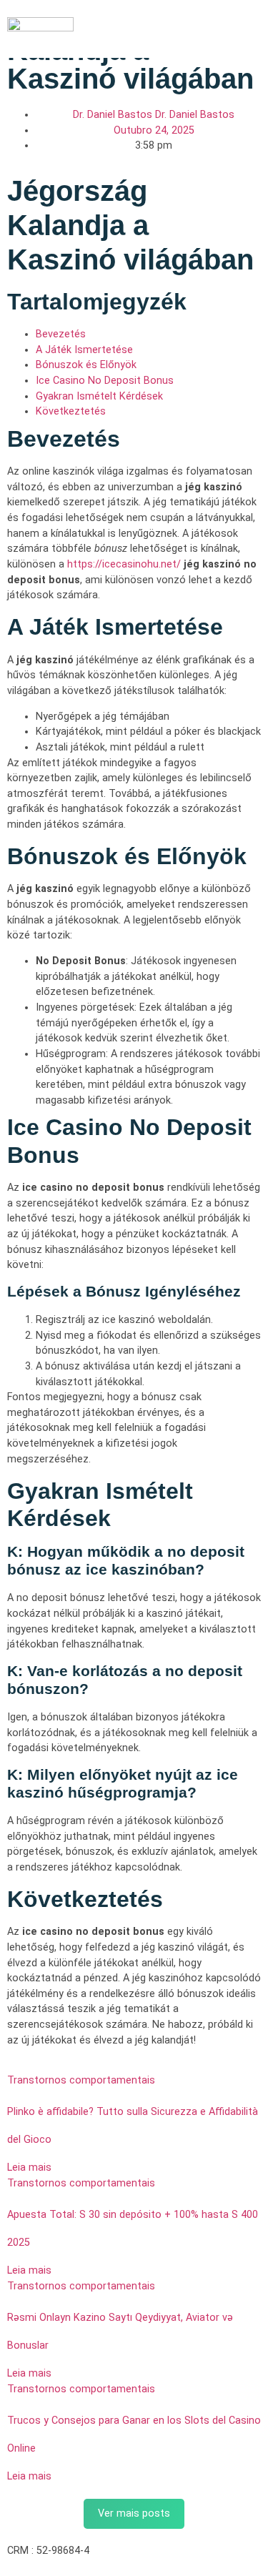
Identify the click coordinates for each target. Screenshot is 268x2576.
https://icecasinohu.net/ (124, 564)
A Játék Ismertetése (84, 350)
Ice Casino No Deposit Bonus (105, 381)
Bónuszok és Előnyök (86, 365)
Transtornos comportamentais (81, 2080)
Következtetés (71, 411)
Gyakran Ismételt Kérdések (99, 396)
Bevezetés (61, 334)
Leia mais (29, 2168)
